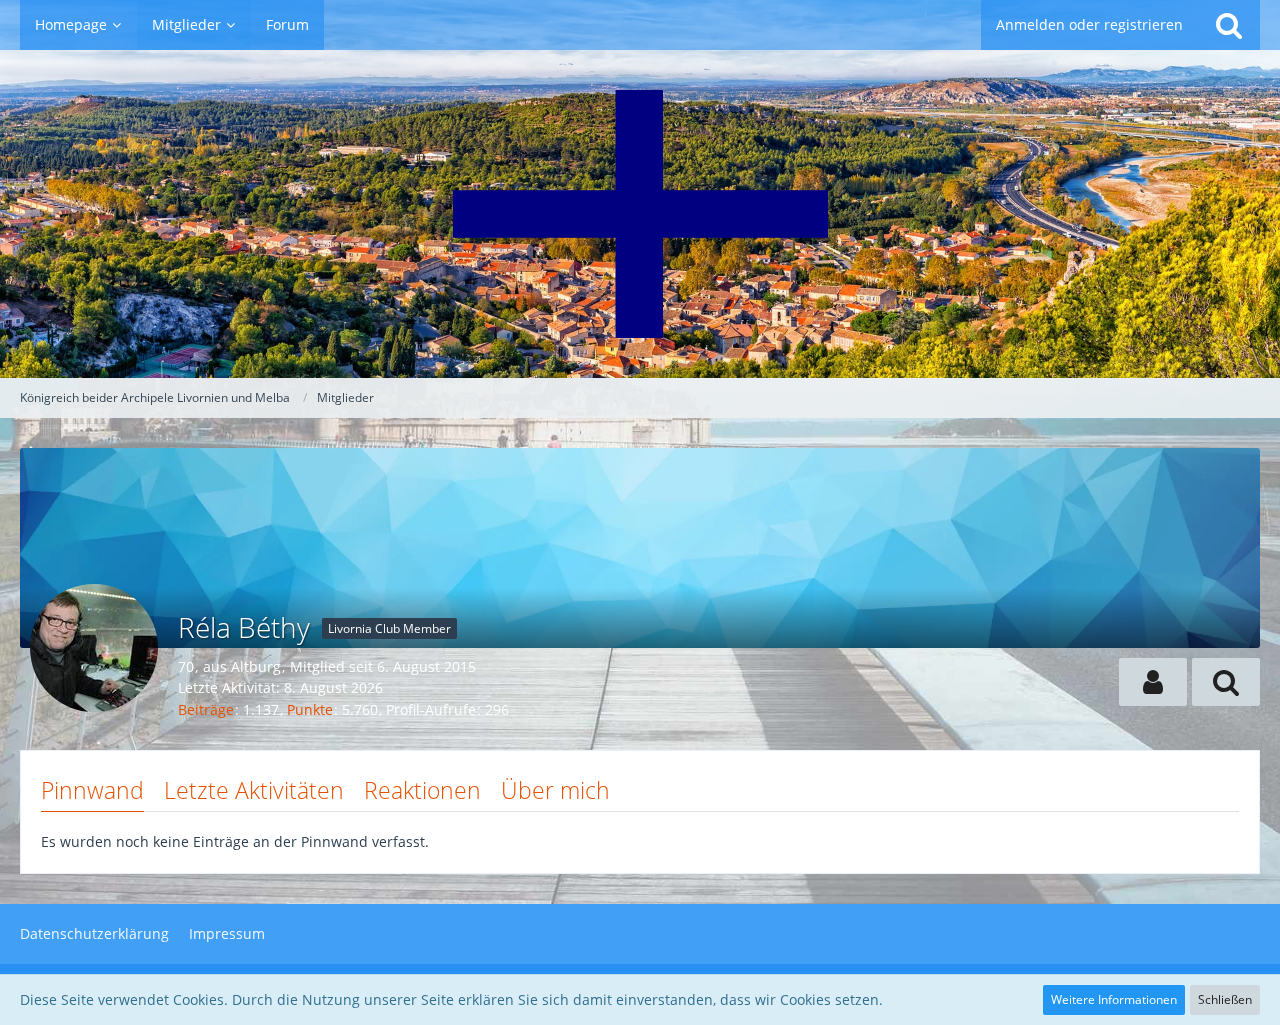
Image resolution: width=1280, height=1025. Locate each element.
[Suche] (1229, 25)
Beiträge (206, 709)
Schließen (1225, 999)
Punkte (310, 709)
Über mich (555, 790)
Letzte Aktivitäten (254, 790)
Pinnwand (92, 790)
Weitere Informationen (1114, 999)
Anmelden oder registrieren (1089, 24)
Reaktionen (422, 790)
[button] (1153, 682)
